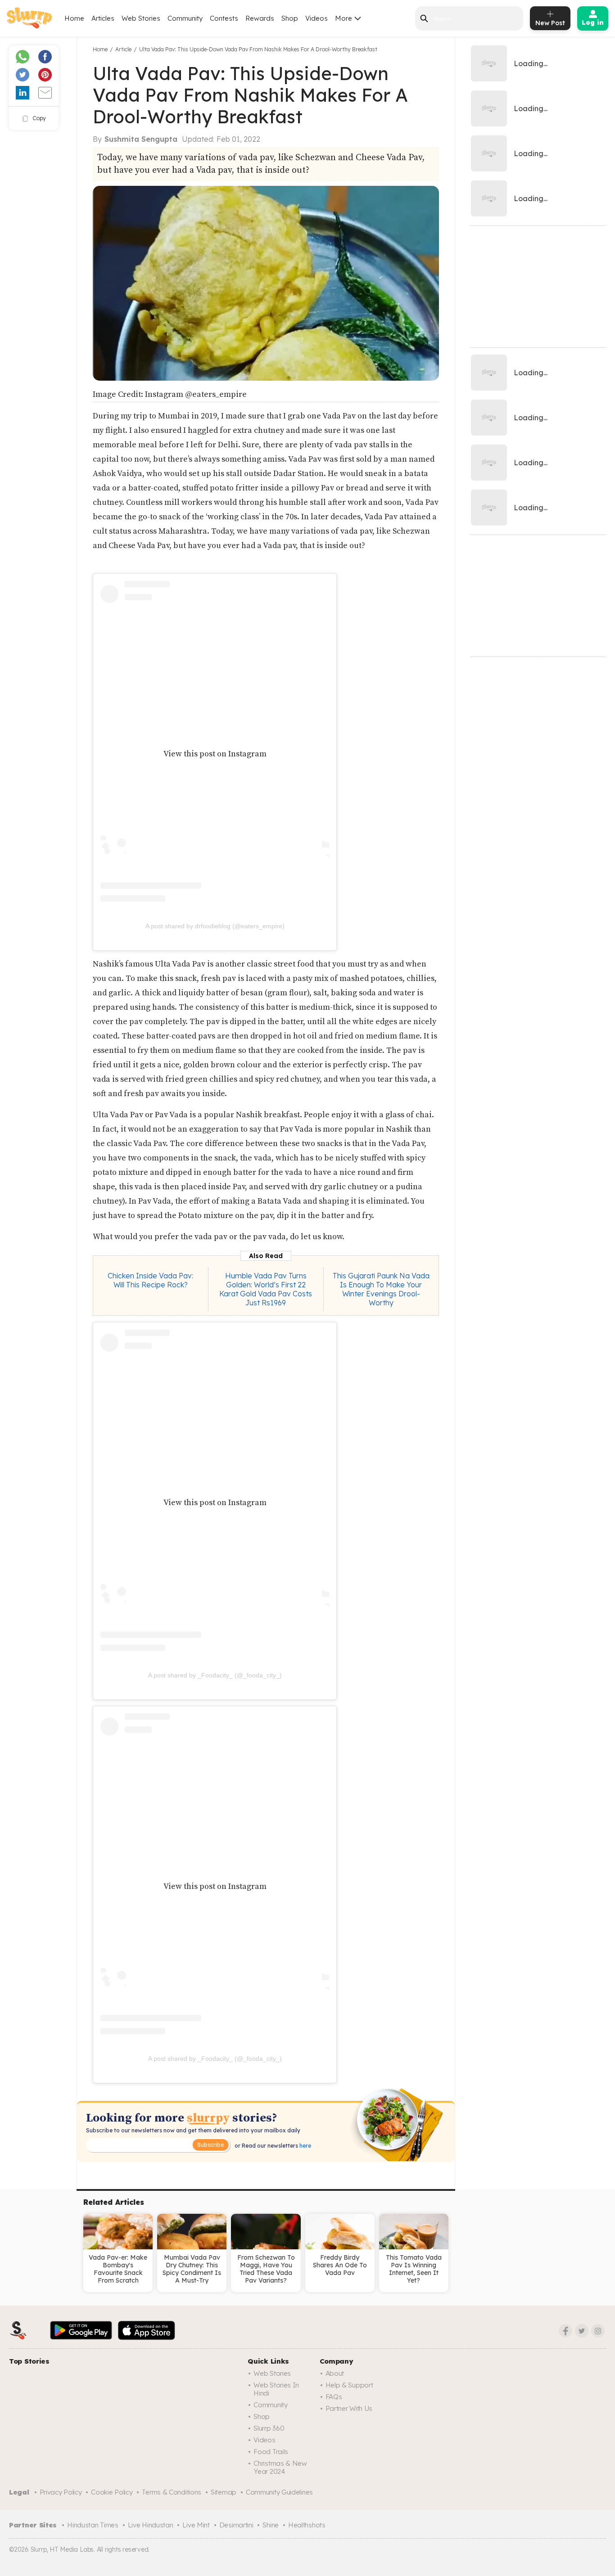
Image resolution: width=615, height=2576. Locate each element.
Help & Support (349, 2385)
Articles (103, 18)
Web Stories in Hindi (276, 2389)
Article (123, 49)
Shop (290, 18)
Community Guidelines (279, 2492)
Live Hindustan (151, 2525)
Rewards (260, 18)
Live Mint (196, 2525)
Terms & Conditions (172, 2492)
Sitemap (224, 2492)
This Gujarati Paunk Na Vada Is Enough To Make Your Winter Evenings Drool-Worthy (381, 1289)
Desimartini (236, 2525)
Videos (317, 18)
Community (185, 18)
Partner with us (349, 2408)
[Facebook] (565, 2331)
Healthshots (307, 2525)
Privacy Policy (61, 2492)
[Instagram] (598, 2331)
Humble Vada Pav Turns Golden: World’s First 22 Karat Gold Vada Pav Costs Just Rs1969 (266, 1289)
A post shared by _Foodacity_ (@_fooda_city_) (215, 1675)
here (305, 2146)
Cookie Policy (112, 2492)
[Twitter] (582, 2331)
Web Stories (141, 18)
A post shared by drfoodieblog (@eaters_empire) (215, 926)
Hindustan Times (93, 2525)
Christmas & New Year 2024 (280, 2467)
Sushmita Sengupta (141, 139)
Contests (224, 18)
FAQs (334, 2397)
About (335, 2373)
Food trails (271, 2452)
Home (74, 18)
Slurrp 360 (269, 2428)
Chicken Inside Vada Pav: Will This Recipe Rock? (150, 1280)
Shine (271, 2525)
